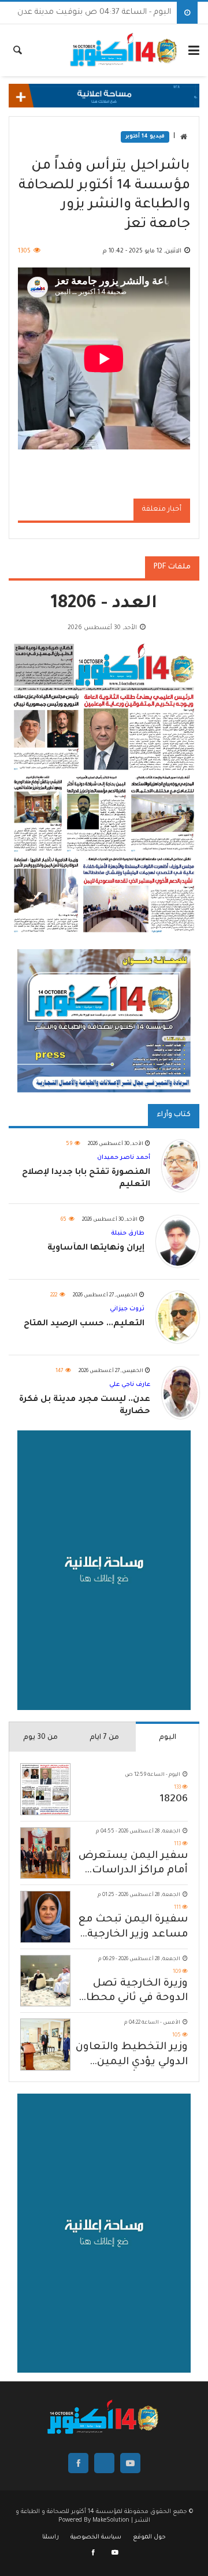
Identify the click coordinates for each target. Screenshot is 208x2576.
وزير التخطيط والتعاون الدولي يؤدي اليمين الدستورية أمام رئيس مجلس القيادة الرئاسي (132, 2056)
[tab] (168, 1737)
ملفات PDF (172, 567)
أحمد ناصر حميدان (124, 1158)
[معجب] (94, 2553)
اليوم (168, 1738)
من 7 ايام (104, 1738)
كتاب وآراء (174, 1115)
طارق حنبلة (128, 1233)
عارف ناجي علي (130, 1385)
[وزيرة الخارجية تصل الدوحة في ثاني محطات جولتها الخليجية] (45, 1981)
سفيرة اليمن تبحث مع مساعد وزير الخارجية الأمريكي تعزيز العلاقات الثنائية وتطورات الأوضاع (133, 1928)
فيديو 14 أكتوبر (145, 137)
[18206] (45, 1789)
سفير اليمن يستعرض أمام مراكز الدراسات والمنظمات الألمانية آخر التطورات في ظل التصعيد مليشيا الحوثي (133, 1865)
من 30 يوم (40, 1738)
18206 (174, 1800)
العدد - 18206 (104, 605)
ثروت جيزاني (127, 1309)
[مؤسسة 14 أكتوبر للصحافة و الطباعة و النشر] (125, 50)
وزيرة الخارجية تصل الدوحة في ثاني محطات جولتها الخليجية (132, 1992)
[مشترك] (115, 2553)
